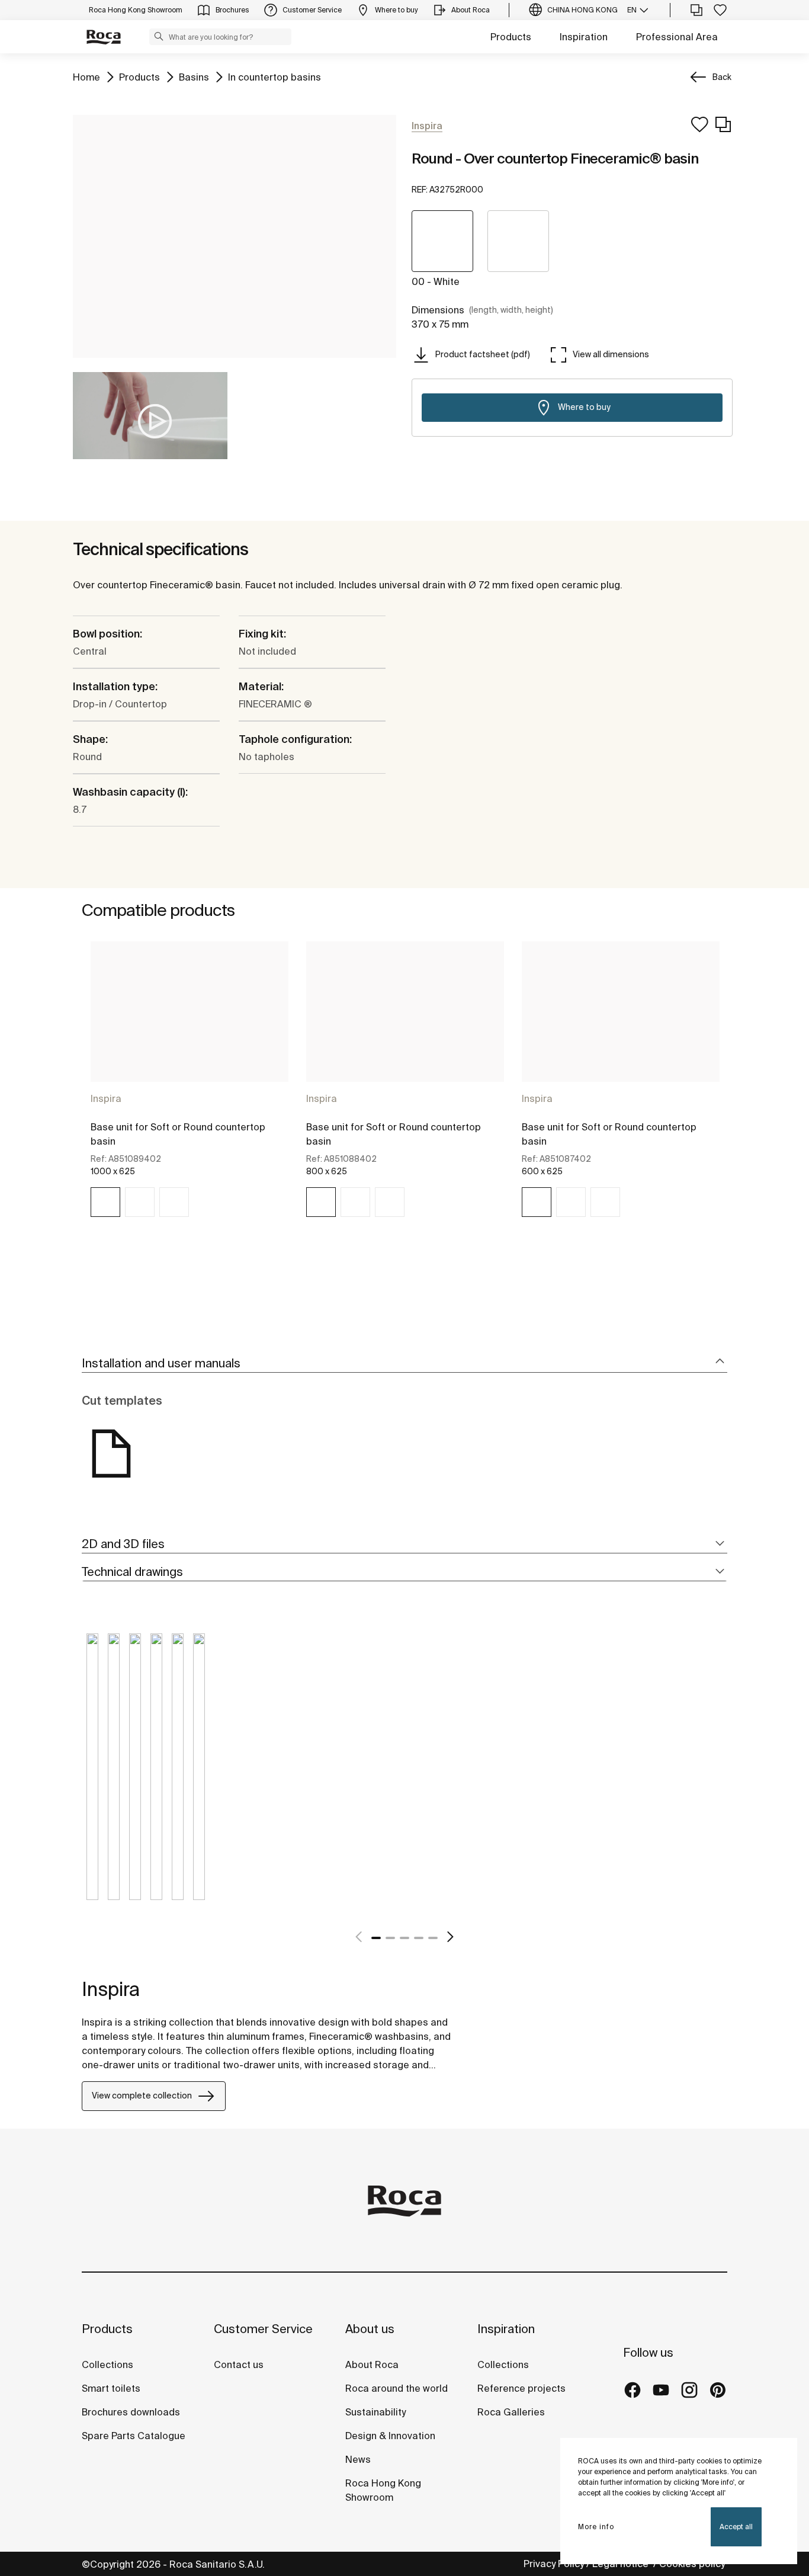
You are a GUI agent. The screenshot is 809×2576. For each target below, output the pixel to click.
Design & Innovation (390, 2436)
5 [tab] (433, 1938)
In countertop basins (275, 77)
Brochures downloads (131, 2412)
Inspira (106, 1098)
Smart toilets (111, 2388)
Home (86, 77)
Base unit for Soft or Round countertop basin (178, 1134)
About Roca (372, 2364)
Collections (107, 2364)
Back (722, 77)
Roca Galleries (511, 2412)
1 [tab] (376, 1938)
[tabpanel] (190, 1090)
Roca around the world (397, 2388)
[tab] (404, 1364)
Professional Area (677, 37)
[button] (159, 36)
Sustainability (375, 2412)
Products (511, 37)
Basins (194, 77)
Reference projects (521, 2388)
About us (370, 2329)
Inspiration (584, 37)
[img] (105, 1202)
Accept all (736, 2527)
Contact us (239, 2364)
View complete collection (142, 2096)
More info (596, 2527)
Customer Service (263, 2329)
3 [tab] (404, 1938)
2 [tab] (390, 1938)
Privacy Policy (554, 2564)
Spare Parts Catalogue (134, 2436)
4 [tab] (419, 1938)
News (358, 2459)
